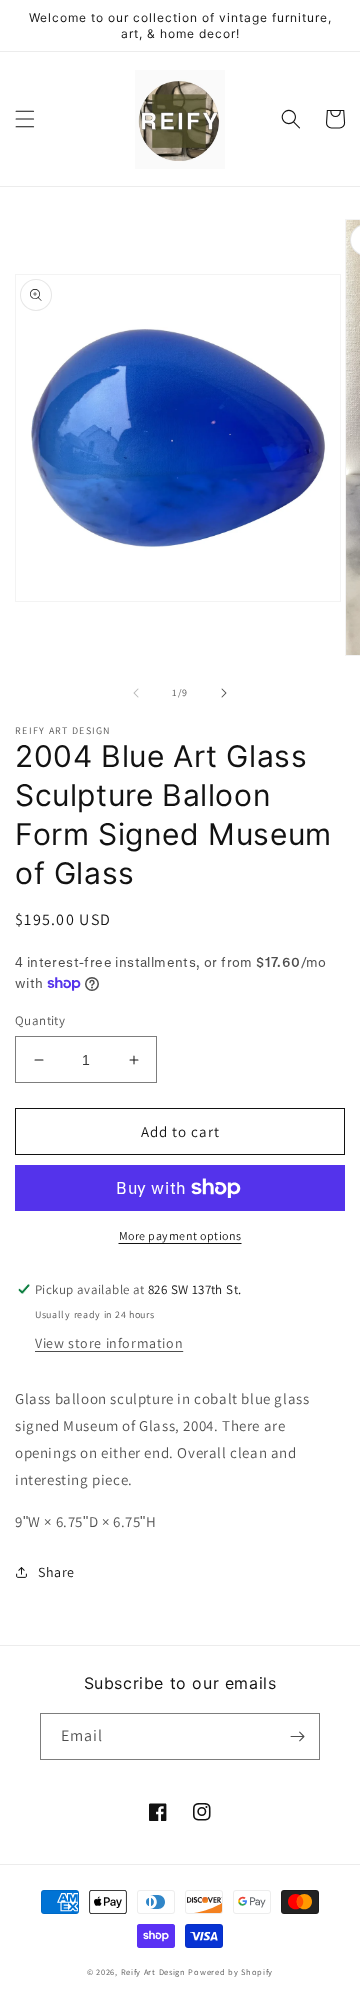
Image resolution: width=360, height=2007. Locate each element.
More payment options (180, 1235)
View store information (109, 1343)
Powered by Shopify (230, 1971)
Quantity (40, 1020)
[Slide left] (136, 693)
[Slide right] (224, 693)
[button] (25, 119)
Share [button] (56, 1572)
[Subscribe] (297, 1736)
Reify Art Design (153, 1971)
